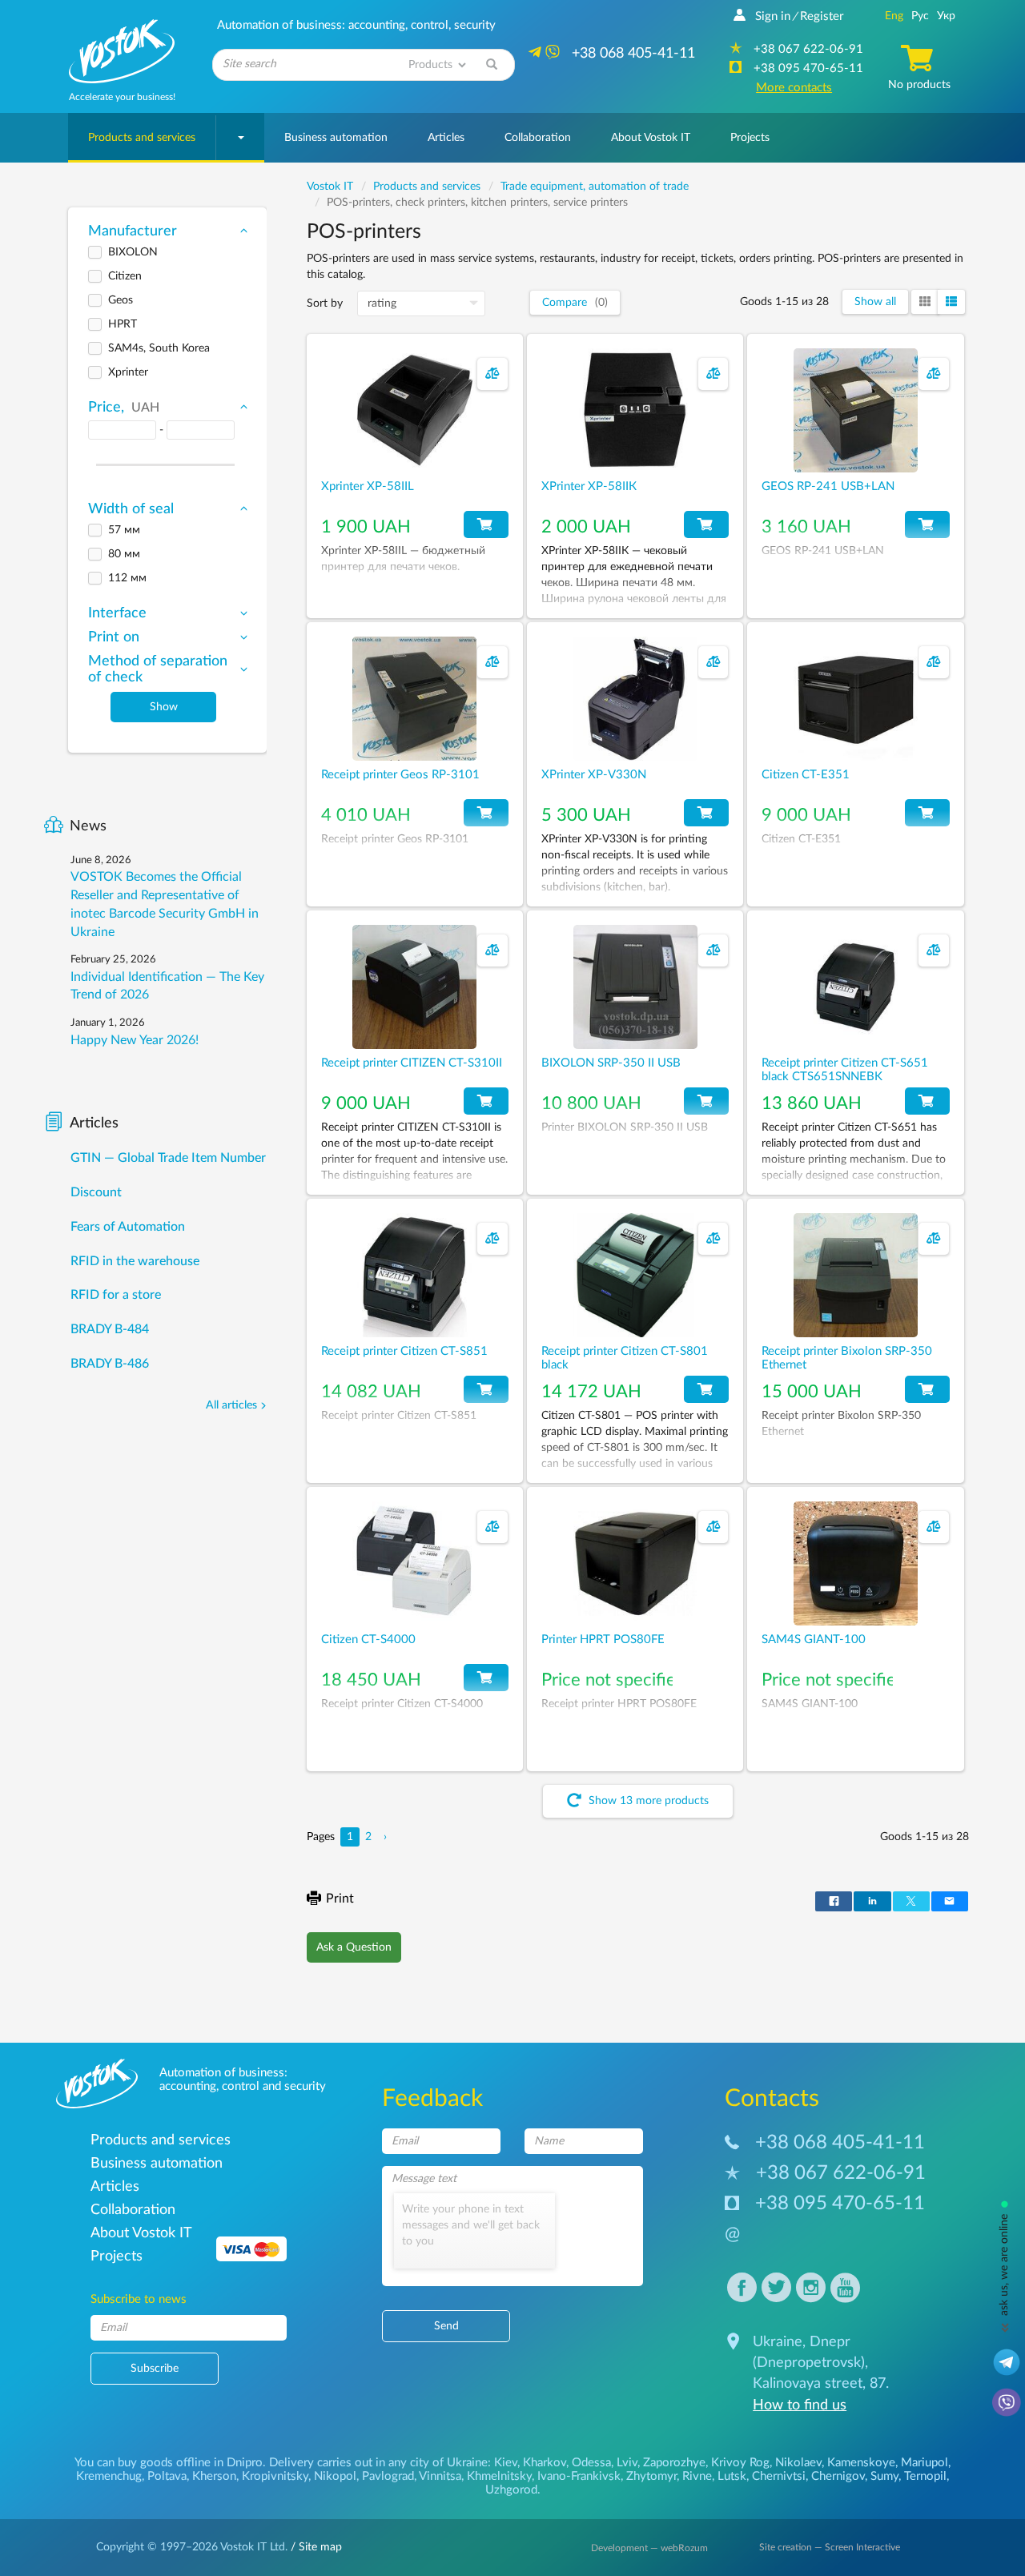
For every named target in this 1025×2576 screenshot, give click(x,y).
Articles (446, 138)
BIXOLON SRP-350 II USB (611, 1063)
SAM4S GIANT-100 (814, 1640)
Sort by (325, 303)
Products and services (142, 138)
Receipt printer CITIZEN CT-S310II (412, 1063)
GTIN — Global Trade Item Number (168, 1158)
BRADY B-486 (110, 1364)
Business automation (336, 138)
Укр (946, 16)
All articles (231, 1405)
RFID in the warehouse (135, 1261)
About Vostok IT (651, 138)
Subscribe (155, 2369)
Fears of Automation (128, 1227)
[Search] (492, 65)
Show (164, 707)
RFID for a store (116, 1295)
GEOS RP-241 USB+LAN (828, 486)
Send (446, 2326)
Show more (647, 1802)
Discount (96, 1192)
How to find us (800, 2405)
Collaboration (538, 138)
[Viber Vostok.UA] (1007, 2401)
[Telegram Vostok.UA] (1007, 2361)
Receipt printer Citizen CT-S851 (404, 1351)
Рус (920, 16)
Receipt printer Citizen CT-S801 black (625, 1358)
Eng (894, 16)
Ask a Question (354, 1947)
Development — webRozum (649, 2548)
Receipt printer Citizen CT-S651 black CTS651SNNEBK (845, 1070)
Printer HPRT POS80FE (603, 1640)
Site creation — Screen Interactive (830, 2547)
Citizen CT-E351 (806, 775)
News (88, 826)
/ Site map (315, 2547)
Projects (750, 138)
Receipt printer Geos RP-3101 (400, 775)
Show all (875, 302)
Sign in (773, 16)
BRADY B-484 (110, 1329)
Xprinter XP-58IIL (368, 486)
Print (340, 1899)
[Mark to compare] (492, 374)
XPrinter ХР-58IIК (589, 486)
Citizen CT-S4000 (368, 1640)
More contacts (794, 88)
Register (822, 16)
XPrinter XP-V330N (594, 775)
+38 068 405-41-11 (840, 2143)
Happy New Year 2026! (135, 1040)
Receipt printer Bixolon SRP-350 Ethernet (847, 1358)
